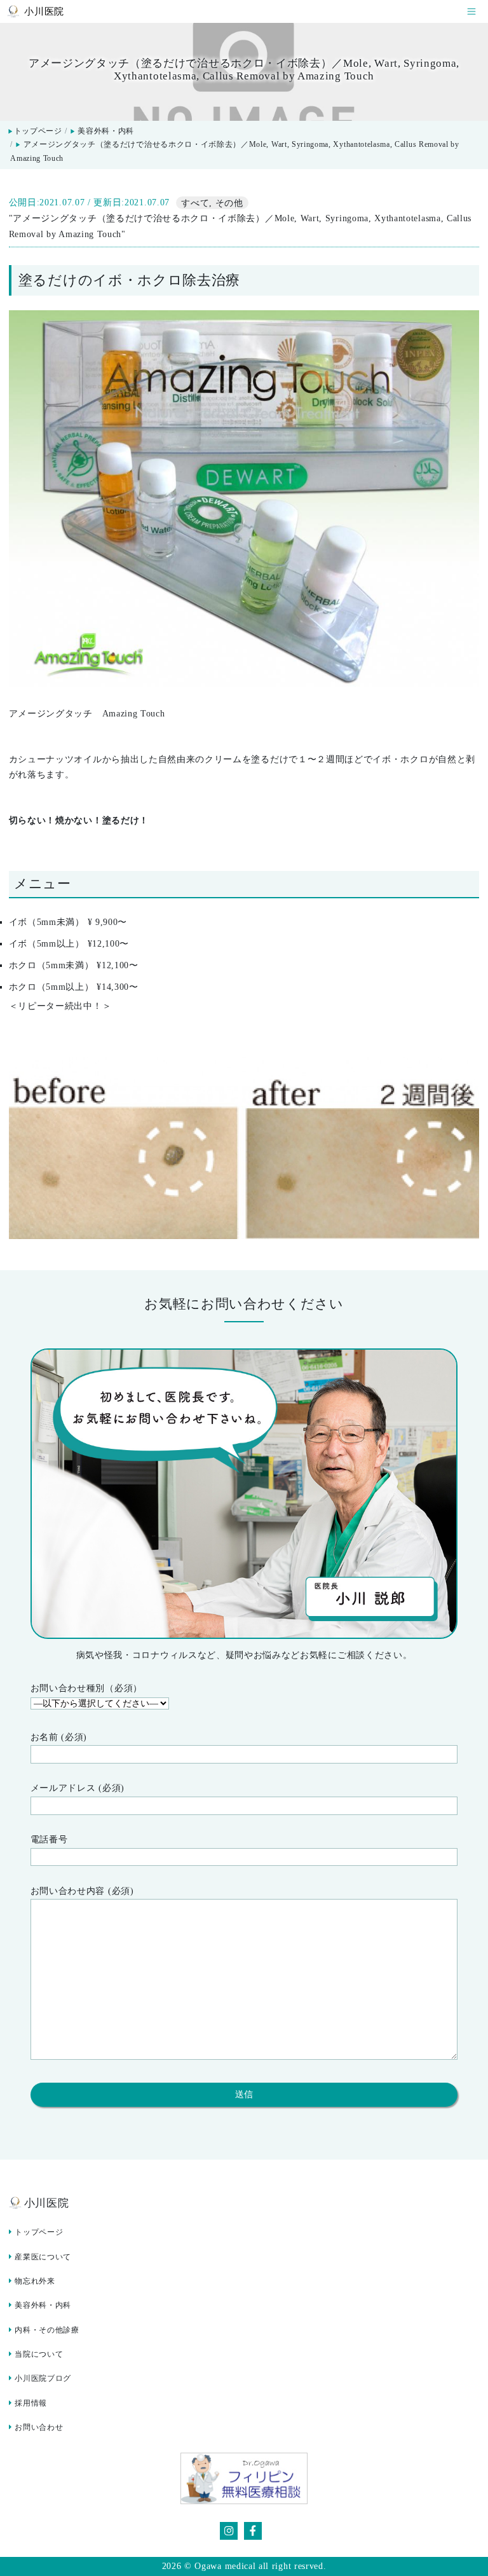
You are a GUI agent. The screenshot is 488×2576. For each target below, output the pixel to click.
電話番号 (49, 1840)
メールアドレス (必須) (78, 1788)
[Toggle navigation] (471, 12)
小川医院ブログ (43, 2378)
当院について (39, 2354)
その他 (229, 202)
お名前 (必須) (59, 1737)
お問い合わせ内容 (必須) (82, 1891)
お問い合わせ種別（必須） (86, 1688)
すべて (195, 202)
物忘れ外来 (35, 2281)
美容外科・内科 (106, 131)
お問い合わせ (39, 2427)
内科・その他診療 (47, 2330)
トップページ (35, 131)
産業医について (43, 2257)
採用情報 (31, 2403)
